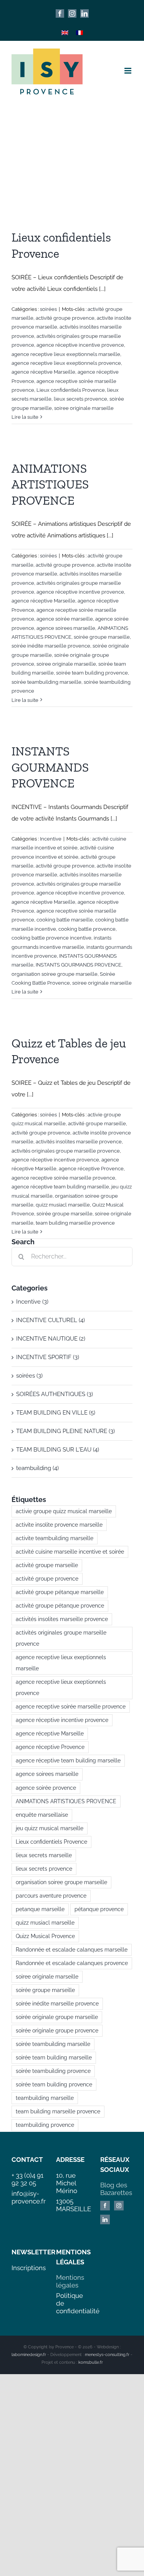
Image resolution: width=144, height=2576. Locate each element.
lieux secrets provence (80, 399)
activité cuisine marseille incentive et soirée (70, 1552)
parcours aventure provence (51, 1896)
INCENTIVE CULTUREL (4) (50, 1320)
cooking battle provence (87, 929)
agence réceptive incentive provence (80, 345)
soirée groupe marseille (102, 637)
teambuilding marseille (45, 2098)
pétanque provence (99, 1909)
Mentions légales (70, 2281)
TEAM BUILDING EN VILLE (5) (56, 1413)
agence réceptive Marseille (43, 372)
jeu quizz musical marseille (50, 1828)
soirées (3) (29, 1376)
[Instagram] (119, 2206)
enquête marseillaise (42, 1815)
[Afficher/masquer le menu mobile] (128, 71)
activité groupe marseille (97, 1124)
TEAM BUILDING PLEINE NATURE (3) (65, 1431)
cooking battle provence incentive (51, 938)
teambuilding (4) (37, 1468)
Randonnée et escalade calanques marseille (72, 1950)
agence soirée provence (46, 1788)
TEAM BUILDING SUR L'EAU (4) (58, 1450)
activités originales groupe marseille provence (66, 1151)
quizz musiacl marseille (63, 1205)
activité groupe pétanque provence (60, 1606)
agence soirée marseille (65, 619)
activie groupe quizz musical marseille (64, 1511)
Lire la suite (25, 417)
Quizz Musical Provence (45, 1936)
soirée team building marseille (54, 2057)
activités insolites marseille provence (79, 1142)
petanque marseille (40, 1909)
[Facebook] (105, 2206)
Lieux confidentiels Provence (71, 390)
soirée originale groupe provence (57, 2031)
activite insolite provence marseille (59, 1525)
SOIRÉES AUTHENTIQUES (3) (55, 1394)
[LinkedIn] (105, 2219)
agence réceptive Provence (91, 1169)
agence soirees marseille (66, 628)
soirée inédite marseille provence (51, 646)
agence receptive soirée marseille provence (63, 1178)
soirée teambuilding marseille (46, 682)
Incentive (51, 839)
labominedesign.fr (29, 2355)
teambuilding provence (45, 2125)
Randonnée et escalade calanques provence (72, 1963)
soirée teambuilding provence (53, 2071)
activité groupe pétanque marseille (60, 1592)
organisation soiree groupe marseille (55, 974)
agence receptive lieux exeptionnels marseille (66, 354)
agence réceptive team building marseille (60, 1187)
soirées (48, 309)
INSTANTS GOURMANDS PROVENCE (50, 767)
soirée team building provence (92, 673)
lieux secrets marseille (44, 1855)
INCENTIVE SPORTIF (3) (48, 1357)
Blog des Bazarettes (116, 2189)
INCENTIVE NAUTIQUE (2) (51, 1339)
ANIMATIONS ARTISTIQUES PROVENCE (50, 484)
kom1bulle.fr (91, 2362)
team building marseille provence (75, 1223)
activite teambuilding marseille (55, 1538)
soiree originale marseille (84, 408)
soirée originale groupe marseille (57, 2017)
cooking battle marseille (65, 920)
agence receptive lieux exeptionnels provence (66, 363)
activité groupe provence (65, 318)
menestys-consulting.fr (107, 2355)
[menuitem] (65, 33)
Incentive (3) (32, 1302)
